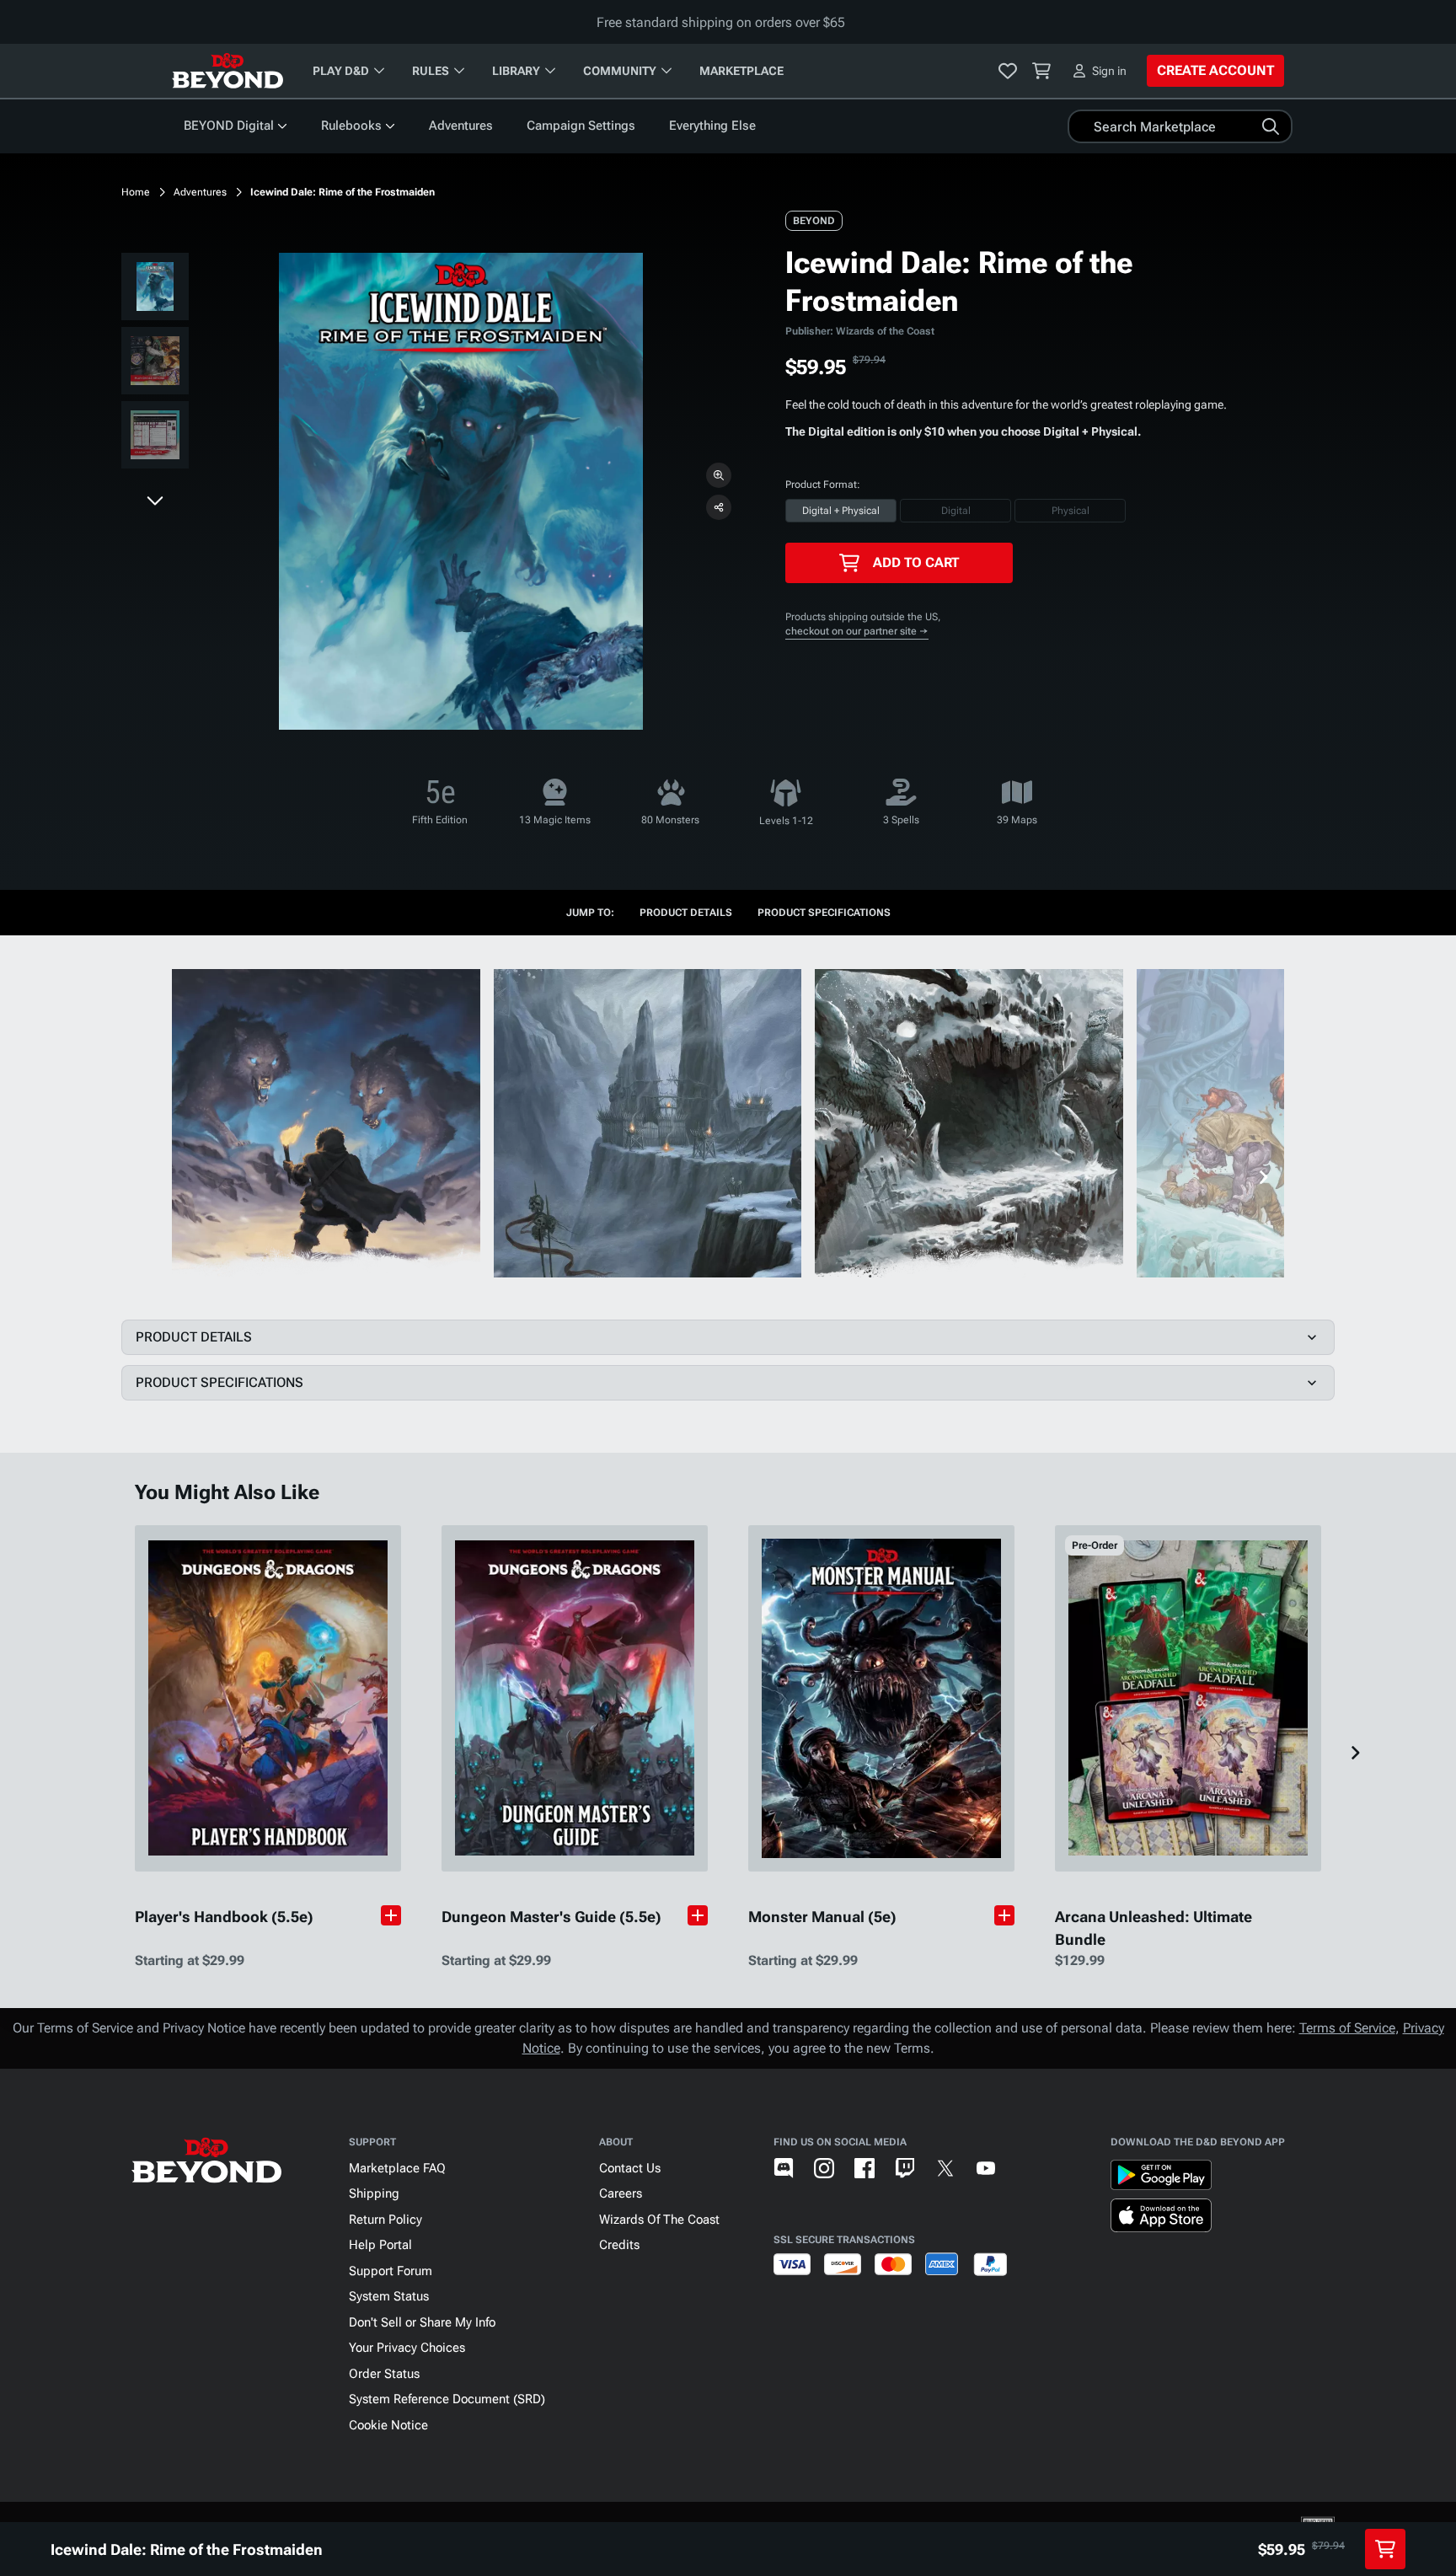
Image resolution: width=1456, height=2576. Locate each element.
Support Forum (391, 2271)
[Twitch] (905, 2168)
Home (136, 192)
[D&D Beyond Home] (227, 71)
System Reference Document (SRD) (447, 2399)
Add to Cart (916, 562)
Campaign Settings (581, 126)
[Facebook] (864, 2168)
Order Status (384, 2374)
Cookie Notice (388, 2425)
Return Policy (385, 2220)
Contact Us (630, 2168)
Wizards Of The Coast (659, 2220)
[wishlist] (1008, 71)
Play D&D (341, 71)
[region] (155, 364)
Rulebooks (351, 126)
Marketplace (741, 71)
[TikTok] (1026, 2168)
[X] (945, 2168)
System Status (389, 2296)
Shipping (374, 2193)
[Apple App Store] (1161, 2219)
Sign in (1109, 71)
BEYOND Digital (229, 126)
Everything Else (712, 126)
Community (620, 71)
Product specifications (824, 913)
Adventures (461, 126)
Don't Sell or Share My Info (422, 2322)
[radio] (841, 511)
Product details (686, 913)
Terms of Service (1347, 2028)
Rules (431, 71)
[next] (155, 500)
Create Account (1215, 70)
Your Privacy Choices (407, 2348)
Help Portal (380, 2245)
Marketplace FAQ (397, 2168)
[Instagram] (824, 2168)
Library (516, 71)
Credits (619, 2245)
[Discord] (784, 2168)
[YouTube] (986, 2168)
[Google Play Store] (1161, 2178)
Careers (621, 2193)
